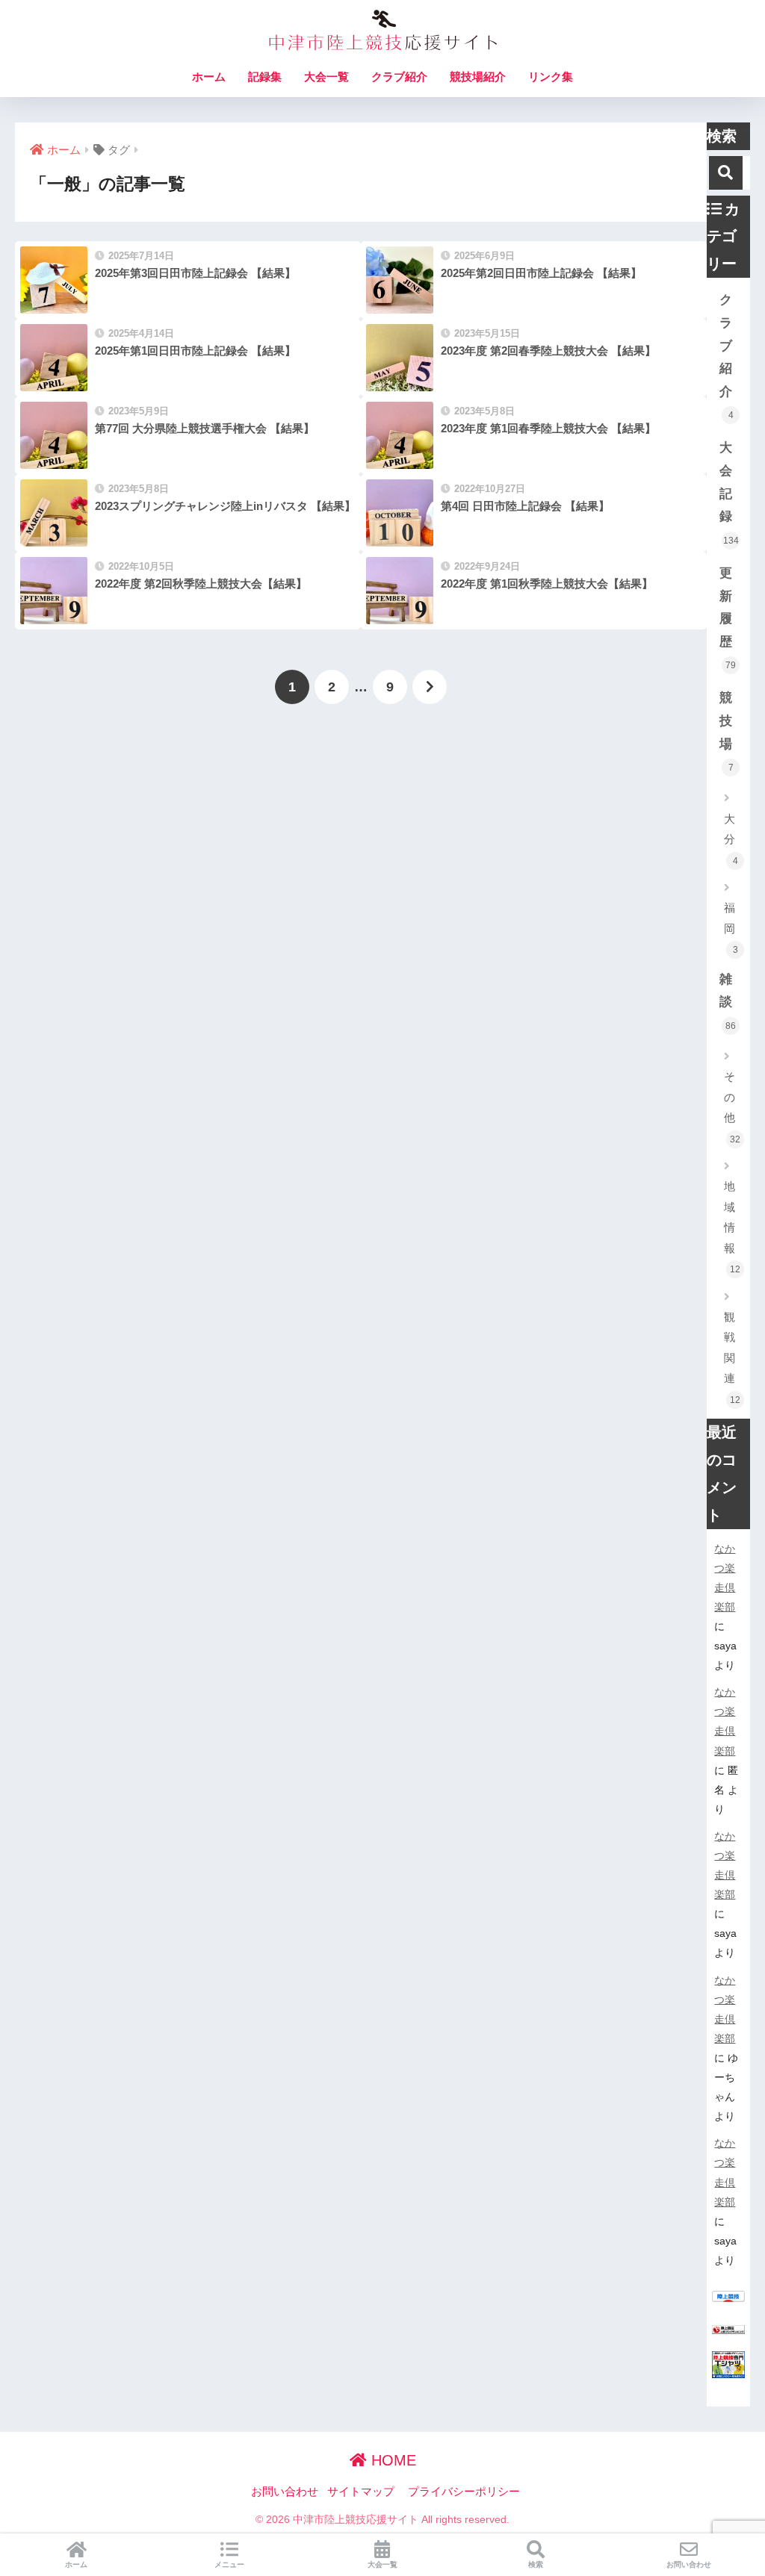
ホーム (209, 77)
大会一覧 (326, 77)
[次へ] (430, 687)
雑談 (728, 1002)
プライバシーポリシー (464, 2492)
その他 (732, 1107)
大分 (731, 839)
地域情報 (732, 1227)
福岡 (731, 928)
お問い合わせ (285, 2492)
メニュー (229, 2564)
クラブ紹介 (399, 77)
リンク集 (551, 77)
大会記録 (729, 493)
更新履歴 (728, 618)
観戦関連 (732, 1358)
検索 (536, 2564)
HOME (391, 2460)
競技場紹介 (478, 77)
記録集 (265, 77)
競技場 (727, 732)
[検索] (726, 173)
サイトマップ (361, 2492)
